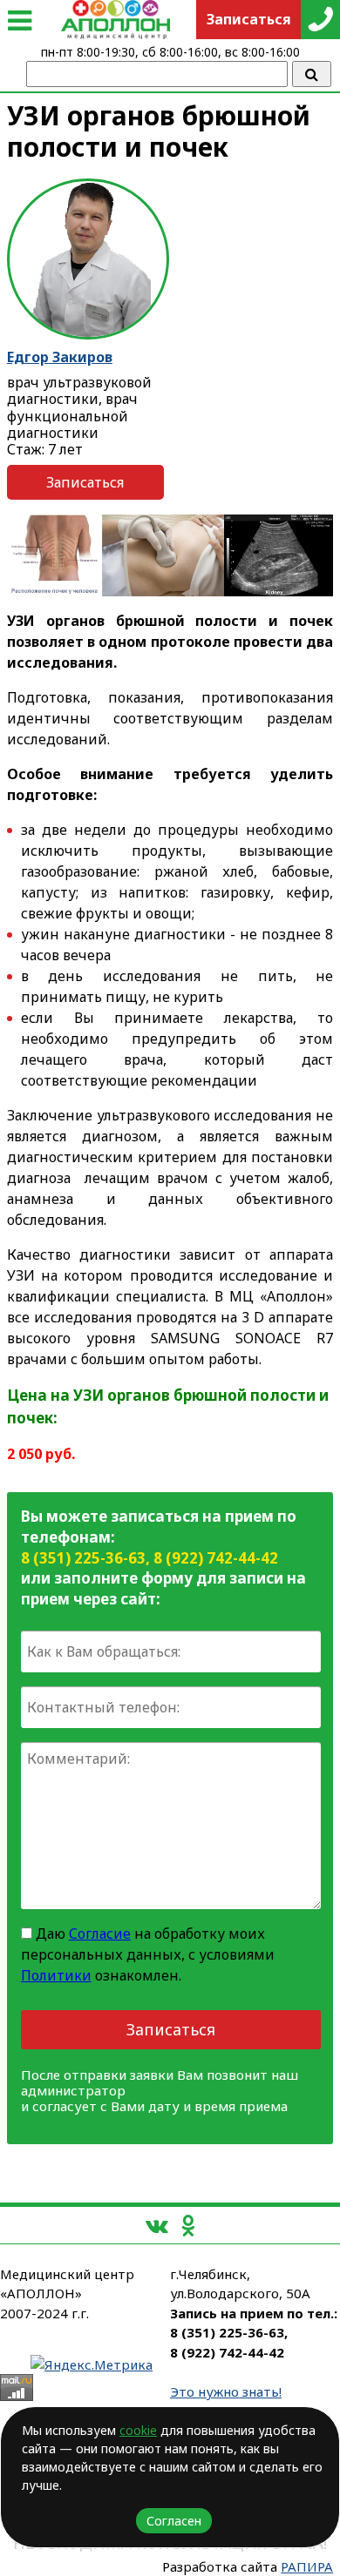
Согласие (100, 1934)
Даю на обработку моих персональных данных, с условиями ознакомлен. (148, 1954)
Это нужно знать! (226, 2391)
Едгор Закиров (60, 357)
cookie (138, 2430)
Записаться (85, 482)
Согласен (174, 2521)
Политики (56, 1975)
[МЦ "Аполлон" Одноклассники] (188, 2225)
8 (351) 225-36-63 (83, 1558)
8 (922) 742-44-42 (216, 1558)
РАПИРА (307, 2566)
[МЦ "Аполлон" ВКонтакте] (157, 2225)
